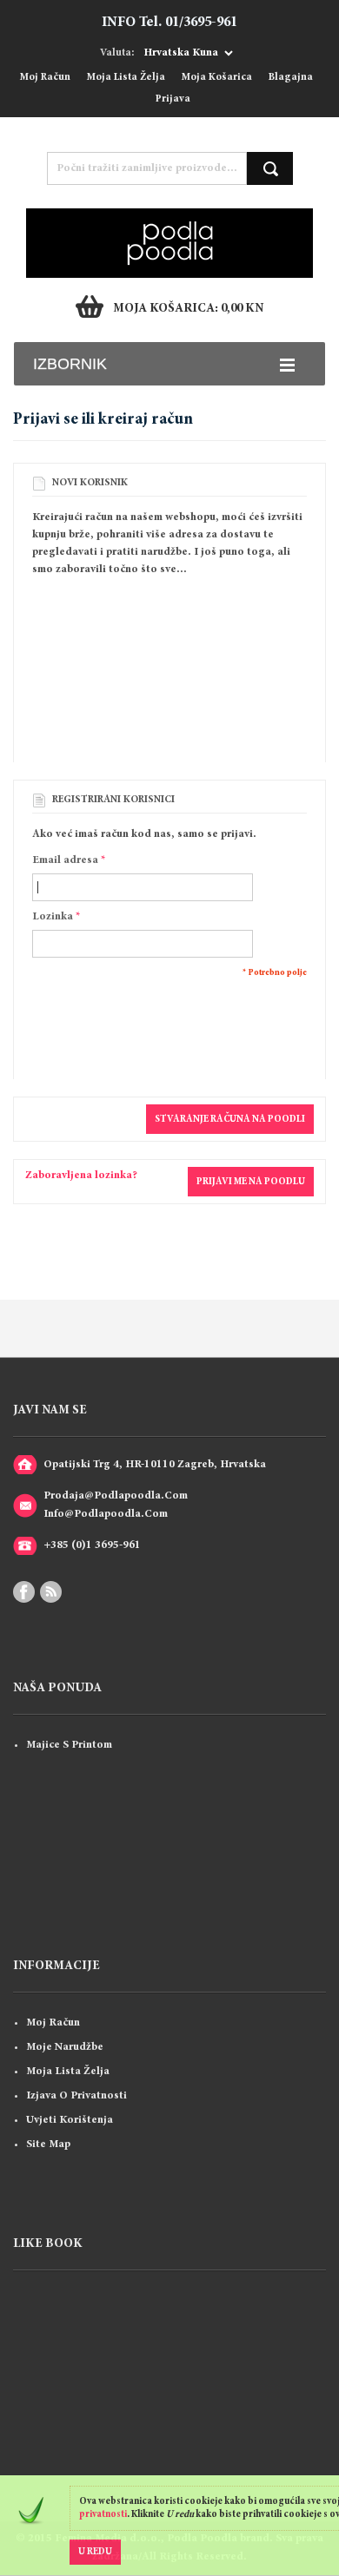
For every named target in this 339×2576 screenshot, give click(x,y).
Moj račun (45, 78)
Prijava (173, 99)
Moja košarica (217, 78)
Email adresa (65, 860)
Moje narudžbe (65, 2047)
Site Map (48, 2144)
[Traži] (270, 168)
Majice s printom (69, 1745)
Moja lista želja (126, 78)
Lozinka (53, 917)
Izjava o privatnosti (76, 2096)
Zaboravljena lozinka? (81, 1176)
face (24, 1592)
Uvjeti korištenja (70, 2120)
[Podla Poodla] (169, 217)
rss (51, 1592)
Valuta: (117, 53)
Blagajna (291, 78)
